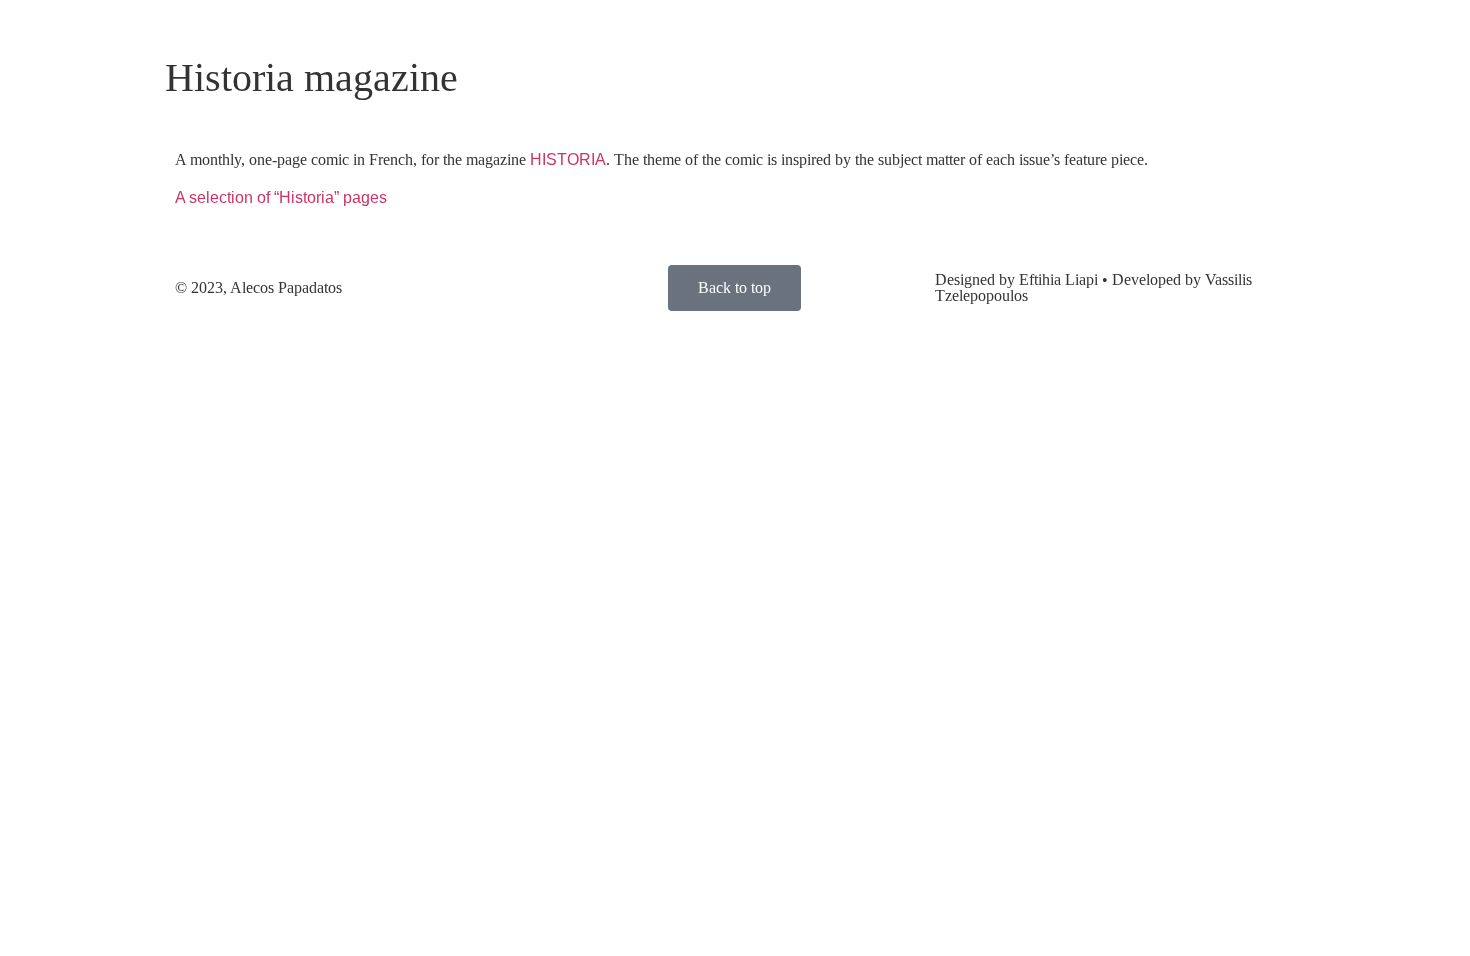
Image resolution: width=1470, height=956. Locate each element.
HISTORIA (568, 159)
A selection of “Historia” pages (281, 197)
